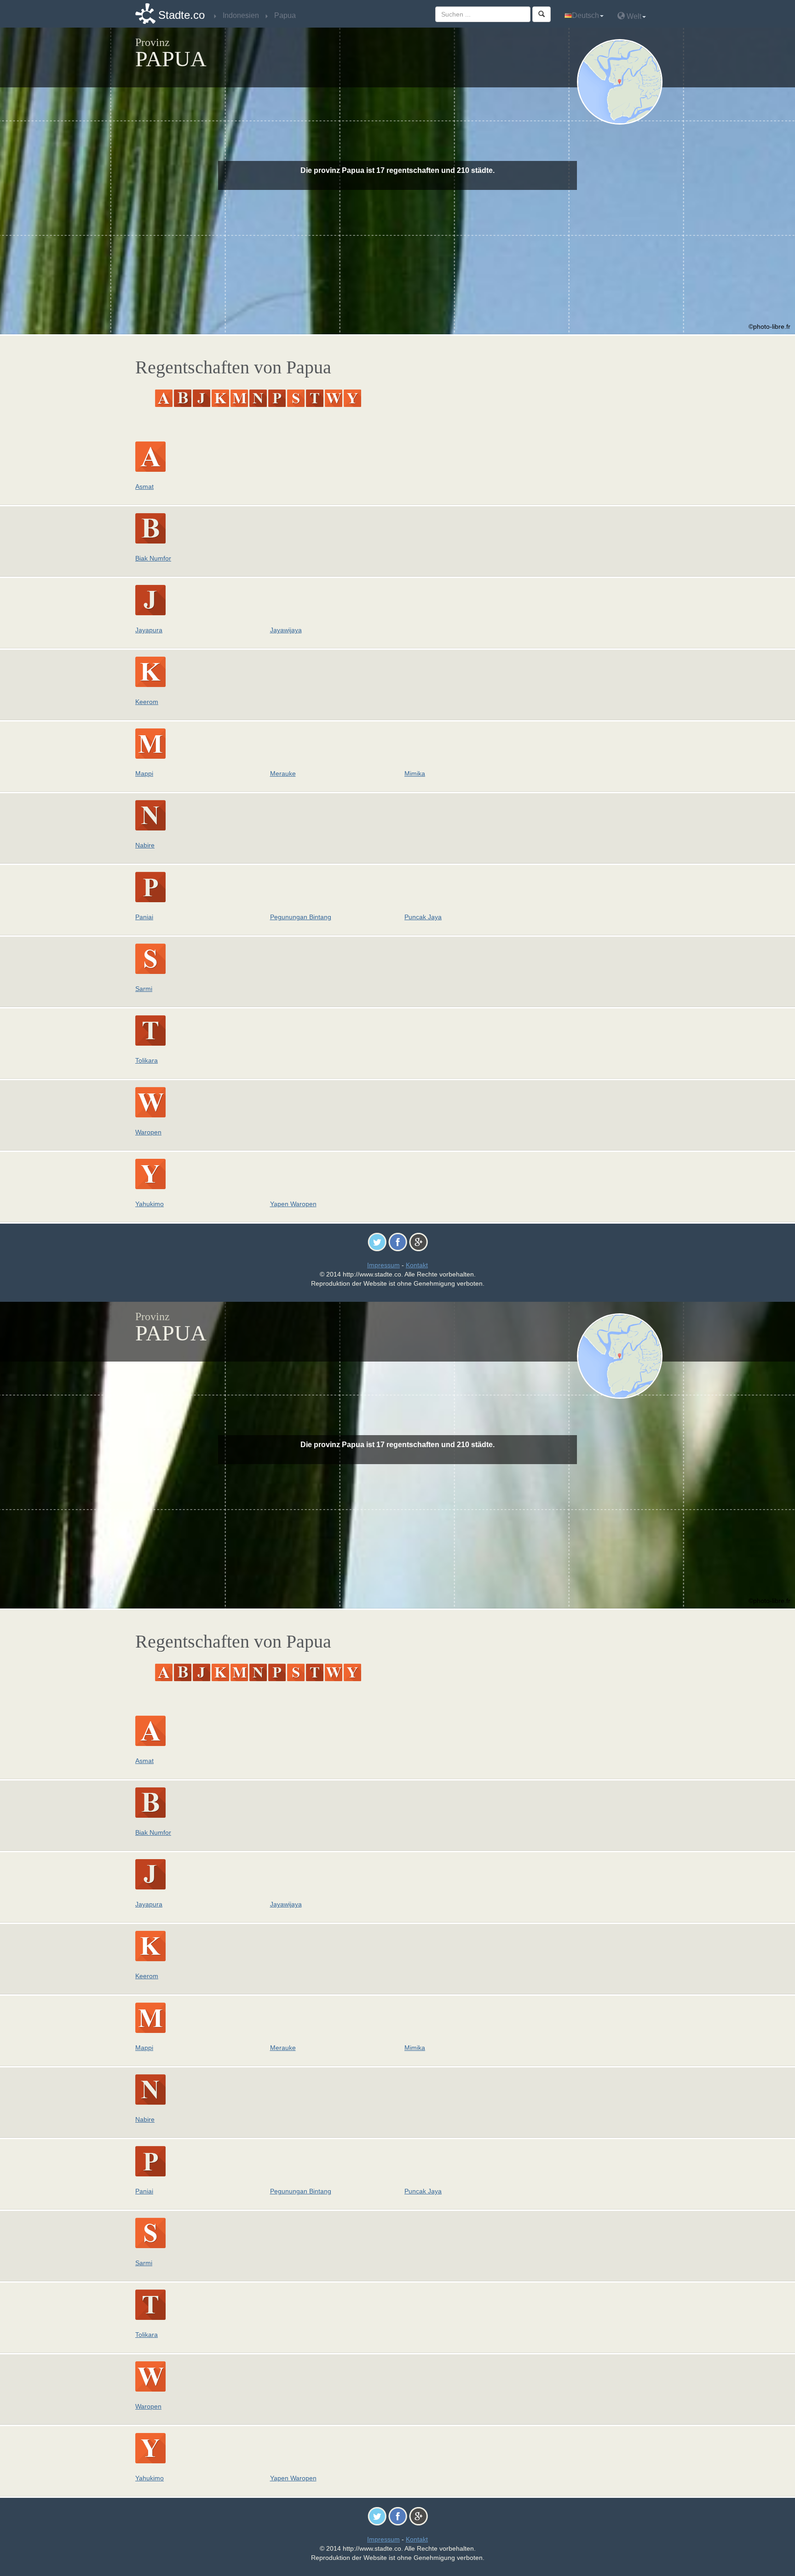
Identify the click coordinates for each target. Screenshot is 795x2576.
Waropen (148, 1132)
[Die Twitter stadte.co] (377, 1242)
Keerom (147, 702)
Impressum (383, 1265)
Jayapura (149, 630)
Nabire (145, 845)
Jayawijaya (286, 630)
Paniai (144, 917)
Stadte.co (181, 15)
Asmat (144, 487)
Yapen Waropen (293, 1204)
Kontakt (417, 1265)
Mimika (415, 773)
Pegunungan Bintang (301, 917)
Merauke (283, 773)
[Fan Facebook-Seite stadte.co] (398, 1242)
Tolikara (147, 1060)
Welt (633, 16)
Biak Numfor (153, 558)
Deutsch (585, 15)
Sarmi (144, 989)
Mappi (144, 773)
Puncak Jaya (423, 917)
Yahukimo (150, 1204)
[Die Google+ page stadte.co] (418, 1242)
